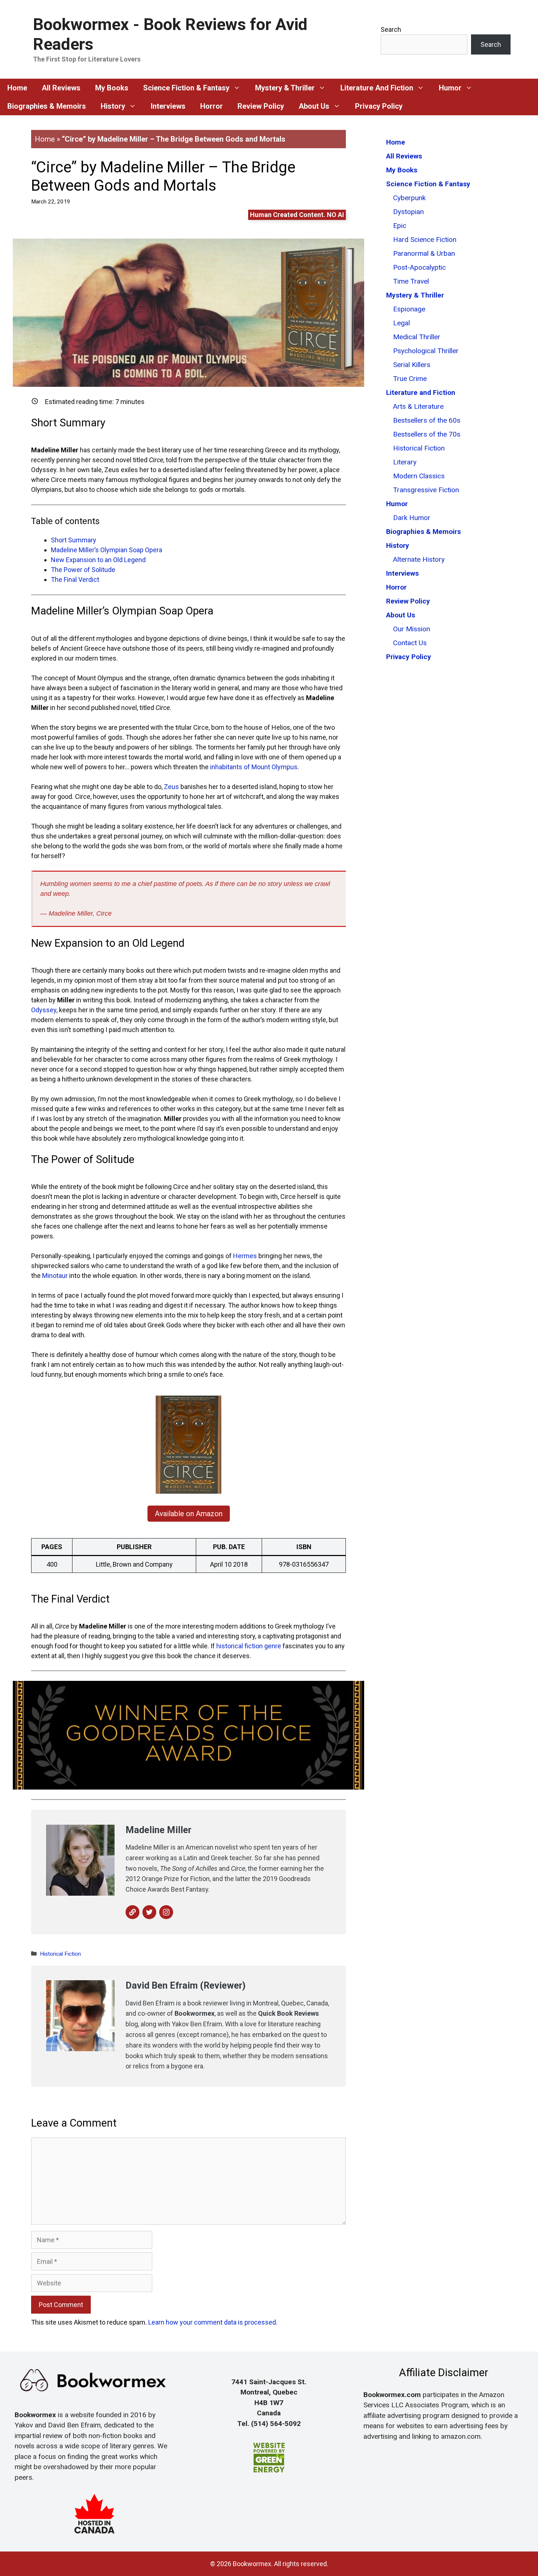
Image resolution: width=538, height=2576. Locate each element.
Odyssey (44, 1010)
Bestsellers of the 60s (427, 420)
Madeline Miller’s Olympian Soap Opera (107, 550)
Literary (405, 462)
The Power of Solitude (83, 570)
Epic (400, 226)
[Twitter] (149, 1912)
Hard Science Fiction (425, 240)
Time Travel (411, 281)
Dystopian (408, 212)
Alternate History (419, 559)
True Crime (410, 379)
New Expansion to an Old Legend (98, 560)
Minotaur (55, 1276)
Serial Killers (412, 365)
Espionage (409, 309)
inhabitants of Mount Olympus (254, 767)
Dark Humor (412, 518)
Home (45, 139)
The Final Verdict (75, 579)
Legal (401, 323)
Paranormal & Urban (424, 253)
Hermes (245, 1256)
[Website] (132, 1912)
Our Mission (412, 629)
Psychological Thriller (426, 351)
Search (391, 29)
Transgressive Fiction (426, 490)
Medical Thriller (417, 337)
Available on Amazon (189, 1514)
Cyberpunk (409, 198)
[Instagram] (166, 1912)
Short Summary (74, 540)
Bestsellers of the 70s (427, 434)
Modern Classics (419, 476)
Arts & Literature (418, 406)
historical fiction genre (249, 1646)
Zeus (171, 787)
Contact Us (410, 643)
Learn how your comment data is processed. (213, 2322)
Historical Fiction (60, 1954)
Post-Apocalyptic (419, 267)
